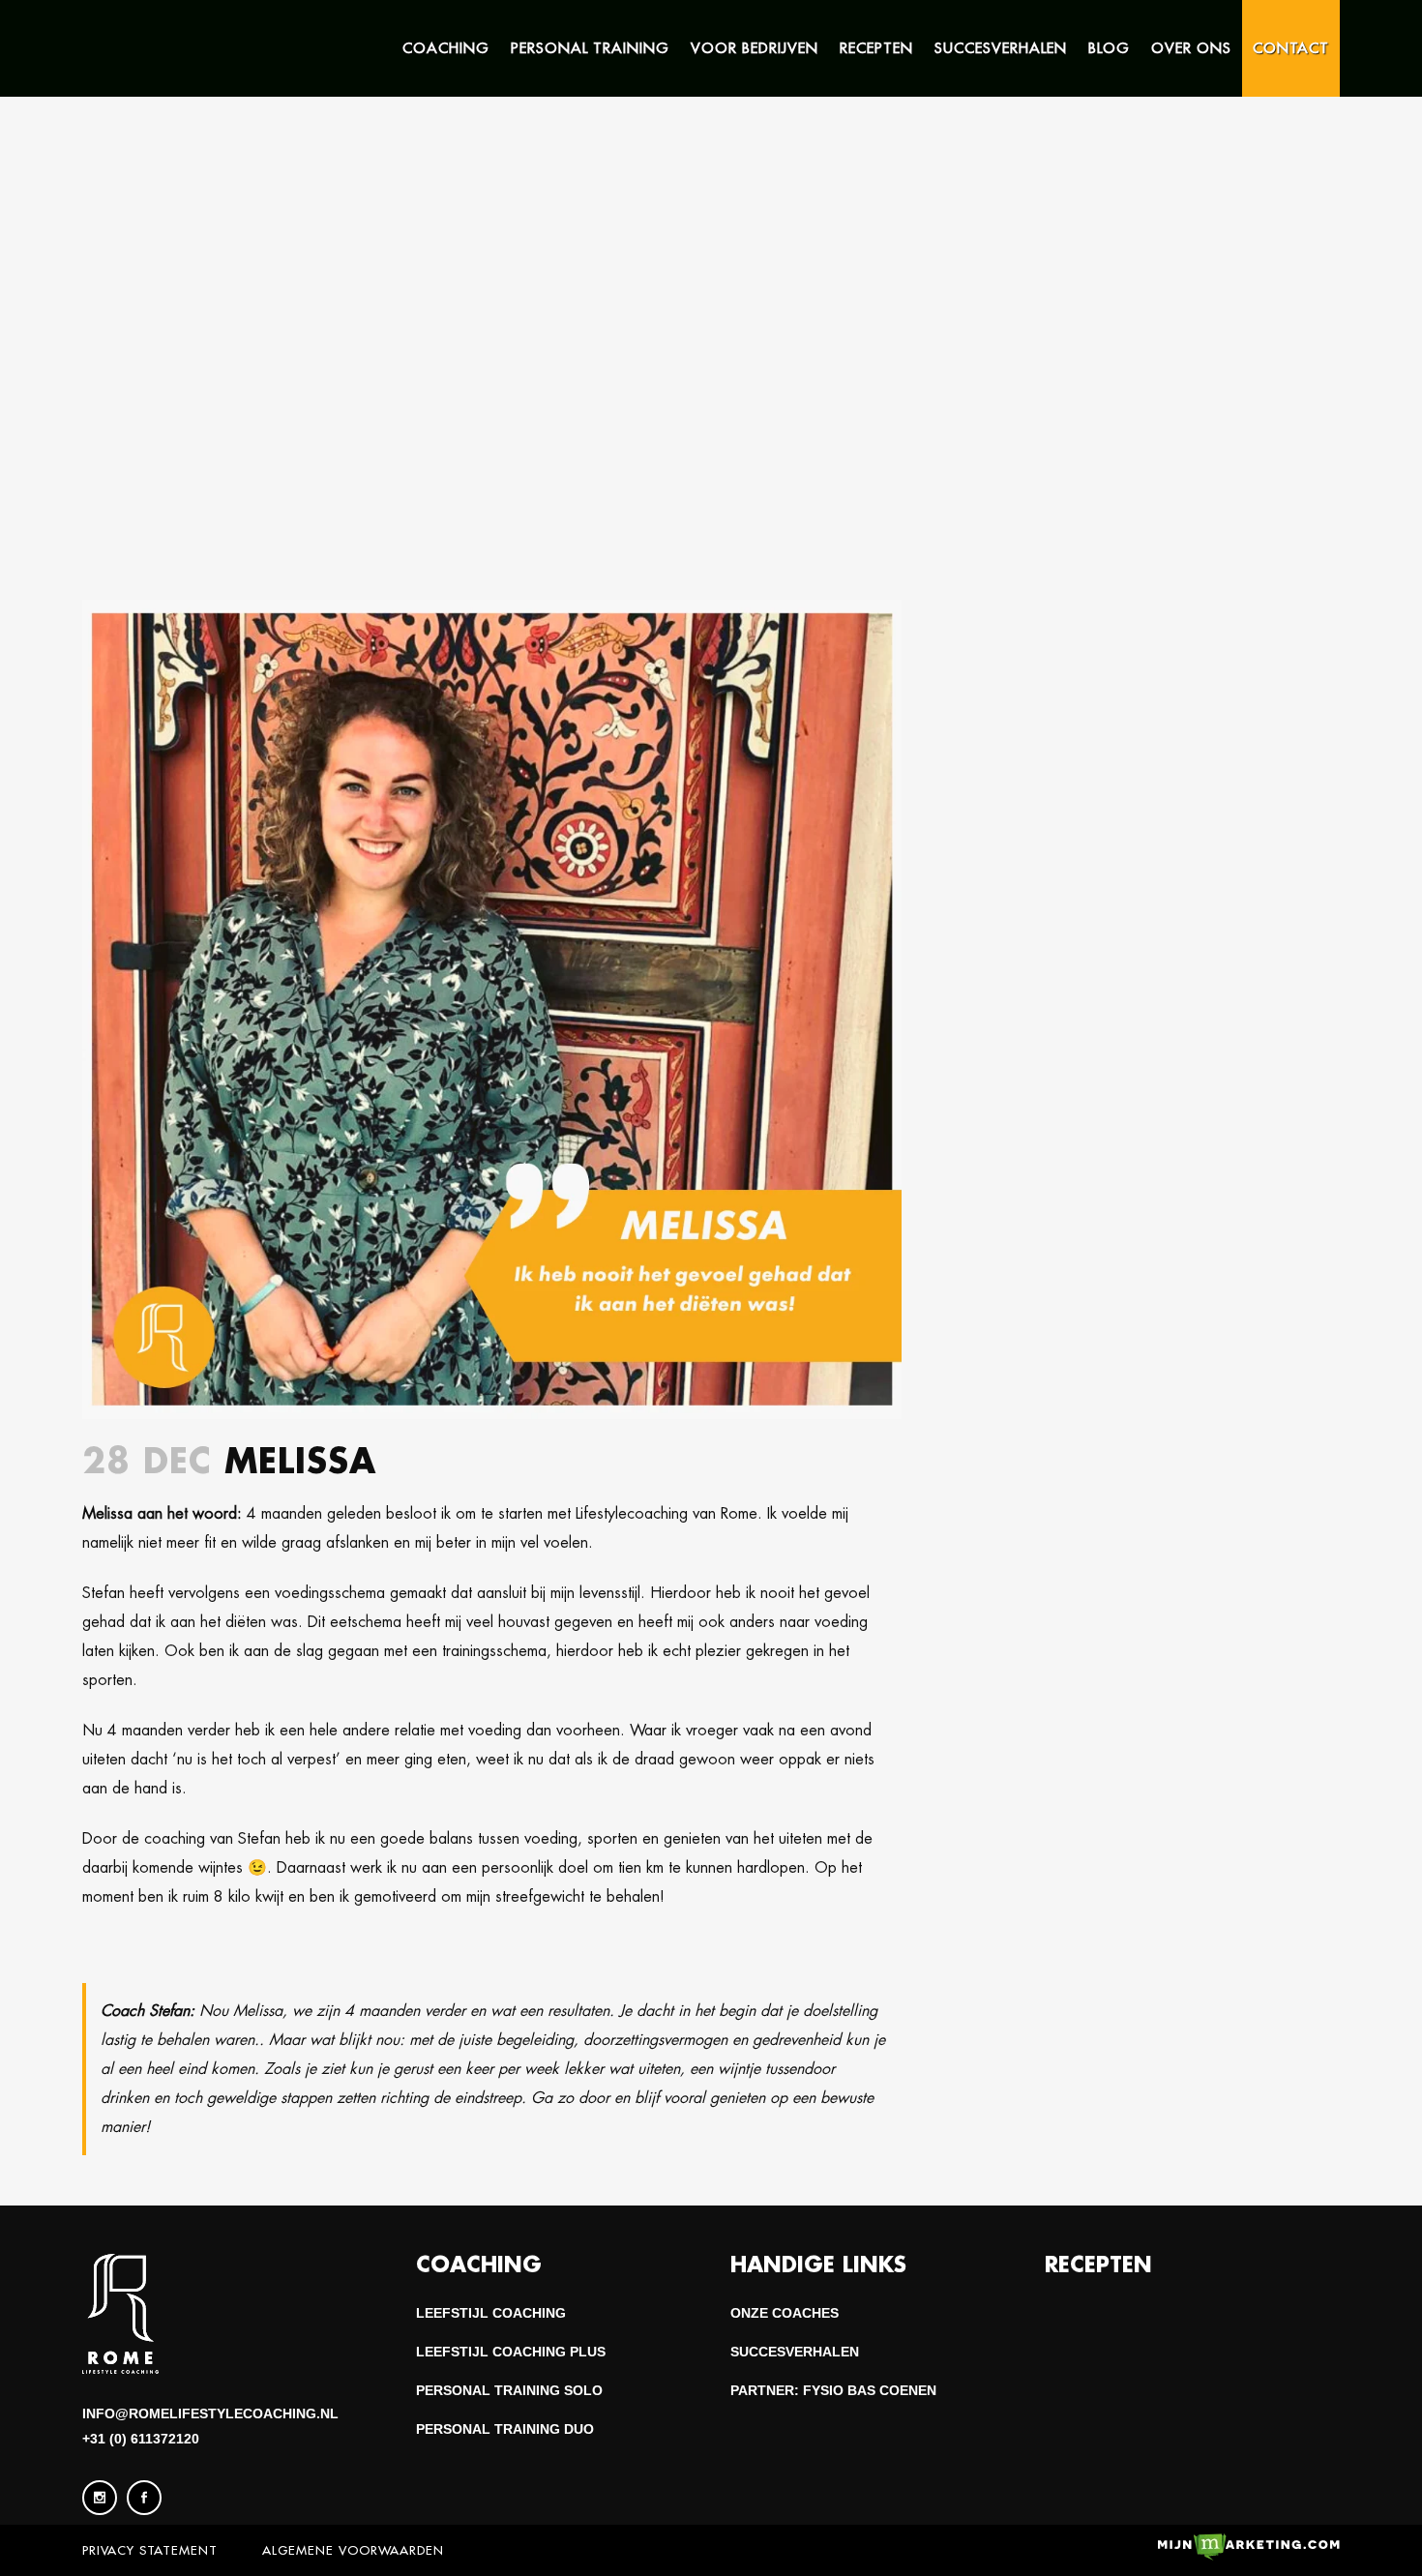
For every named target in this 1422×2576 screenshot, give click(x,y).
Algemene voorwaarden (353, 2550)
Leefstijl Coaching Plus (511, 2352)
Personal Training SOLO (509, 2390)
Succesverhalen (795, 2352)
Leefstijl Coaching (491, 2313)
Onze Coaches (785, 2313)
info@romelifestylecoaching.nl (210, 2413)
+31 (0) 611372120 (141, 2439)
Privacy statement (150, 2550)
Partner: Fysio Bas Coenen (833, 2390)
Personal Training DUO (505, 2429)
